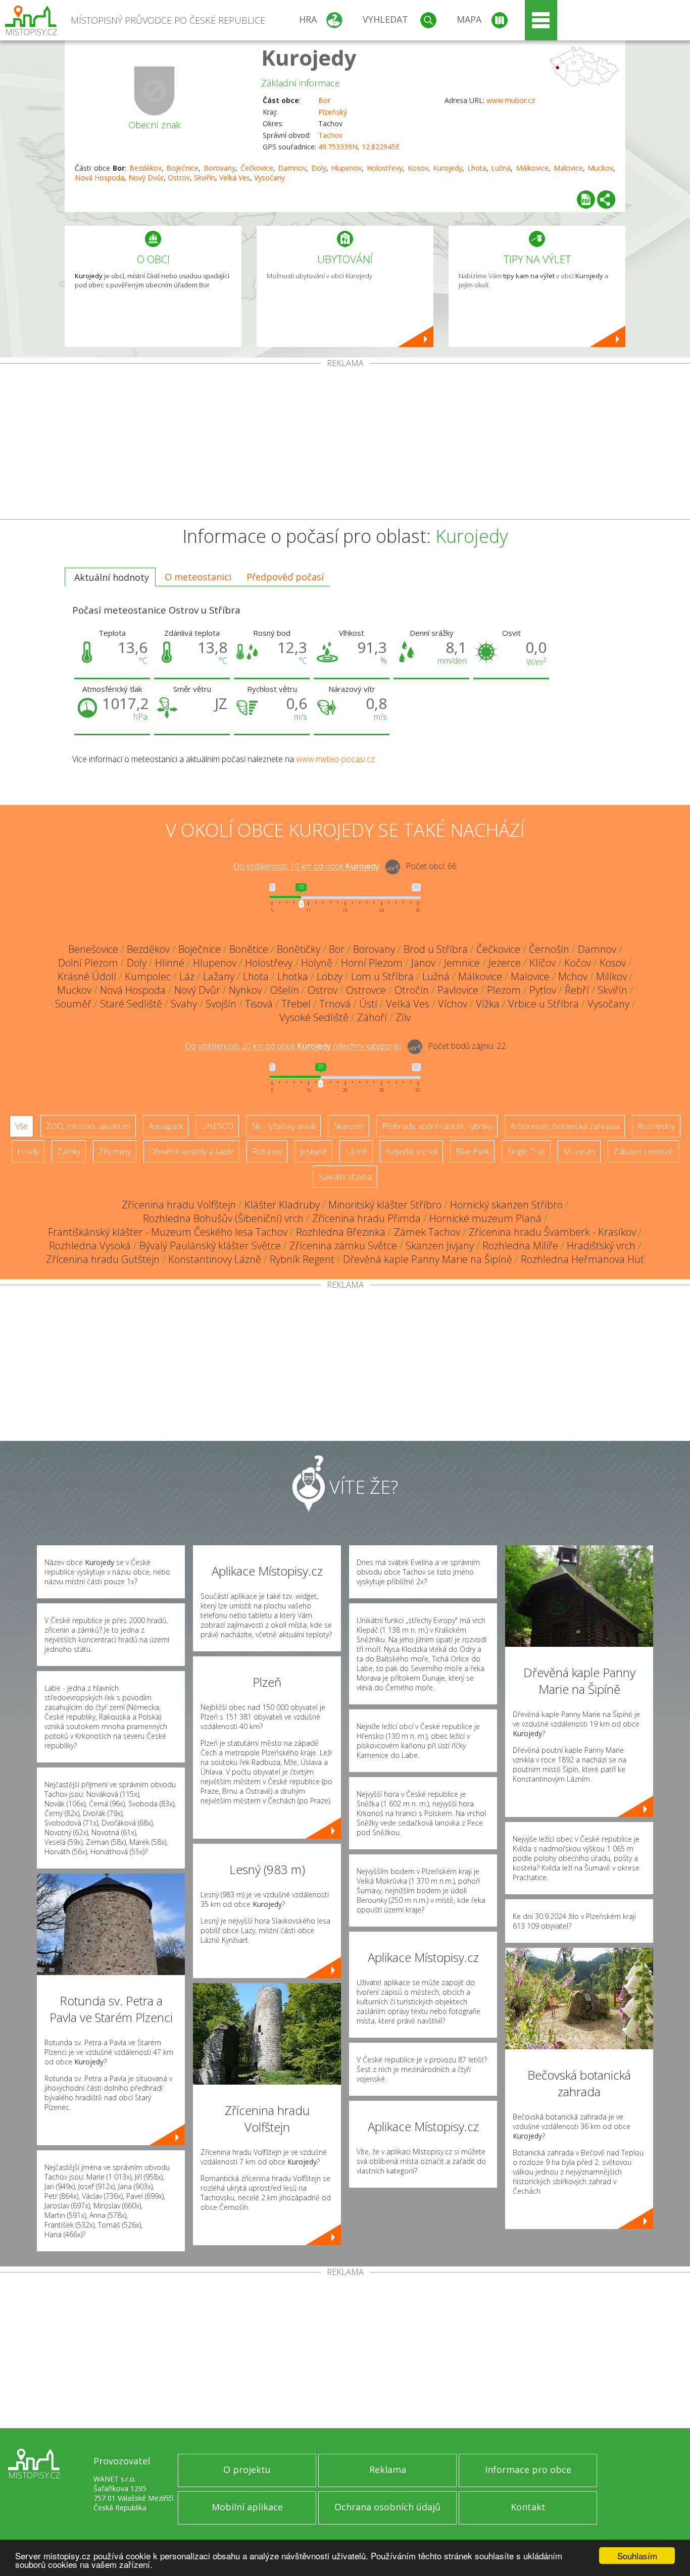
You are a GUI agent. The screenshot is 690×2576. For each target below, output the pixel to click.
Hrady (28, 1151)
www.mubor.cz (511, 100)
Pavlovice (458, 990)
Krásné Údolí (87, 976)
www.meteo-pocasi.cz (335, 759)
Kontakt (528, 2507)
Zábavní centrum (643, 1151)
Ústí (368, 1004)
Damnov (292, 168)
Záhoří (372, 1017)
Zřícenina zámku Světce (343, 1246)
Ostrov (179, 178)
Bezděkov (145, 168)
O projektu (247, 2469)
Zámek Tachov (427, 1232)
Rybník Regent (302, 1259)
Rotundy (267, 1151)
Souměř (73, 1004)
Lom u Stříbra (382, 976)
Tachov (330, 135)
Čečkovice (257, 168)
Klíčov (543, 963)
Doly (319, 168)
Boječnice (182, 168)
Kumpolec (148, 976)
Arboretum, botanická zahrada (565, 1126)
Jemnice (462, 963)
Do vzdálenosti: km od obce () (293, 1046)
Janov (423, 963)
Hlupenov (346, 168)
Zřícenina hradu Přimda (366, 1218)
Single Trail (526, 1151)
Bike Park (472, 1151)
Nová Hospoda (100, 178)
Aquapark (166, 1126)
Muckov (600, 168)
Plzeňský (333, 112)
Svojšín (221, 1004)
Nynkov (245, 990)
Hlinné (170, 963)
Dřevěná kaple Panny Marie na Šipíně (428, 1259)
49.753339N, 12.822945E (359, 147)
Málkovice (532, 168)
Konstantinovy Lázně (215, 1259)
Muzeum (579, 1151)
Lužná (501, 168)
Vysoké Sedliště (314, 1017)
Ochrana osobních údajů (387, 2507)
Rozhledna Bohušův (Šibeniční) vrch (223, 1218)
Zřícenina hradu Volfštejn (179, 1205)
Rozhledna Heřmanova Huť (582, 1259)
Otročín (412, 990)
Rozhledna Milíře (520, 1246)
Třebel (296, 1004)
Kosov (418, 168)
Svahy (184, 1004)
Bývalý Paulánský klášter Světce (210, 1246)
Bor (324, 100)
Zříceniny (115, 1151)
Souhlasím (637, 2556)
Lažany (219, 976)
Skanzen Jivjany (440, 1246)
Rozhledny (656, 1126)
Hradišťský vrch (601, 1246)
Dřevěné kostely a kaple (191, 1151)
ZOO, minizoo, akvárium (88, 1126)
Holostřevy (385, 168)
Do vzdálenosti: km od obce (306, 867)
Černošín (549, 949)
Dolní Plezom (88, 963)
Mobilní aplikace (247, 2507)
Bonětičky (299, 949)
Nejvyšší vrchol (411, 1151)
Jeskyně (313, 1151)
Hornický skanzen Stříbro (506, 1205)
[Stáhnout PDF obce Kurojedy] (586, 199)
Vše (21, 1126)
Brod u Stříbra (436, 949)
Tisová (259, 1004)
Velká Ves (235, 178)
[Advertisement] (345, 443)
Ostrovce (366, 990)
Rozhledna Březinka (341, 1232)
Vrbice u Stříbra (544, 1004)
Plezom (504, 990)
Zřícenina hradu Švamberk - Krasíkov (552, 1232)
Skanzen (349, 1126)
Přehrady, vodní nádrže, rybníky (437, 1126)
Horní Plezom (372, 963)
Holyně (317, 963)
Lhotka (293, 976)
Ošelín (285, 990)
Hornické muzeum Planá (485, 1218)
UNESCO (217, 1126)
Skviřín (205, 178)
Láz (187, 976)
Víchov (453, 1004)
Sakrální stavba (345, 1177)
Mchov (573, 976)
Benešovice (93, 949)
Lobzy (330, 976)
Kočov (578, 963)
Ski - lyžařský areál (283, 1126)
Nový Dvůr (146, 178)
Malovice (568, 168)
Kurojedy (309, 57)
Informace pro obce (528, 2469)
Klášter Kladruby (282, 1205)
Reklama (388, 2469)
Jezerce (505, 963)
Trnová (335, 1004)
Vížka (488, 1004)
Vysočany (269, 178)
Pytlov (543, 990)
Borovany (219, 168)
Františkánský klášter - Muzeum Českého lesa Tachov (168, 1232)
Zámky (69, 1151)
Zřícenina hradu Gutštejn (103, 1259)
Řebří (577, 990)
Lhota (477, 168)
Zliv (403, 1017)
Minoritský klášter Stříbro (385, 1205)
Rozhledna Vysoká (90, 1246)
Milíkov (611, 976)
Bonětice (249, 949)
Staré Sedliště (131, 1004)
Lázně (356, 1151)
